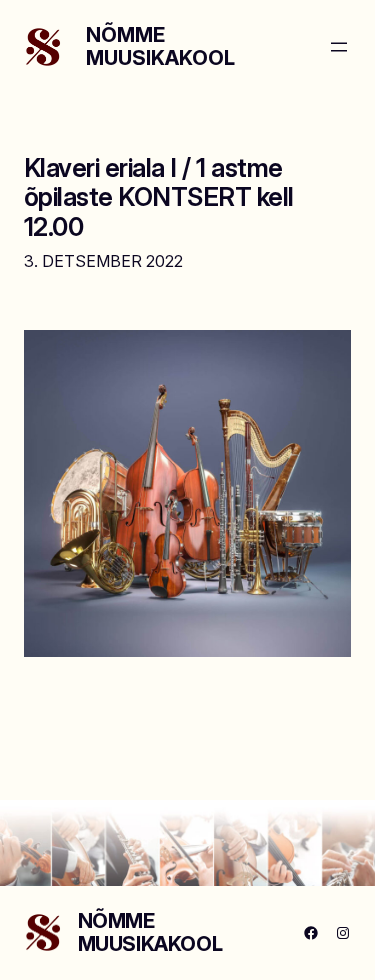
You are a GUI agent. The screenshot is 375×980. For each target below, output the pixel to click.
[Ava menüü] (339, 47)
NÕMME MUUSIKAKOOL (160, 46)
